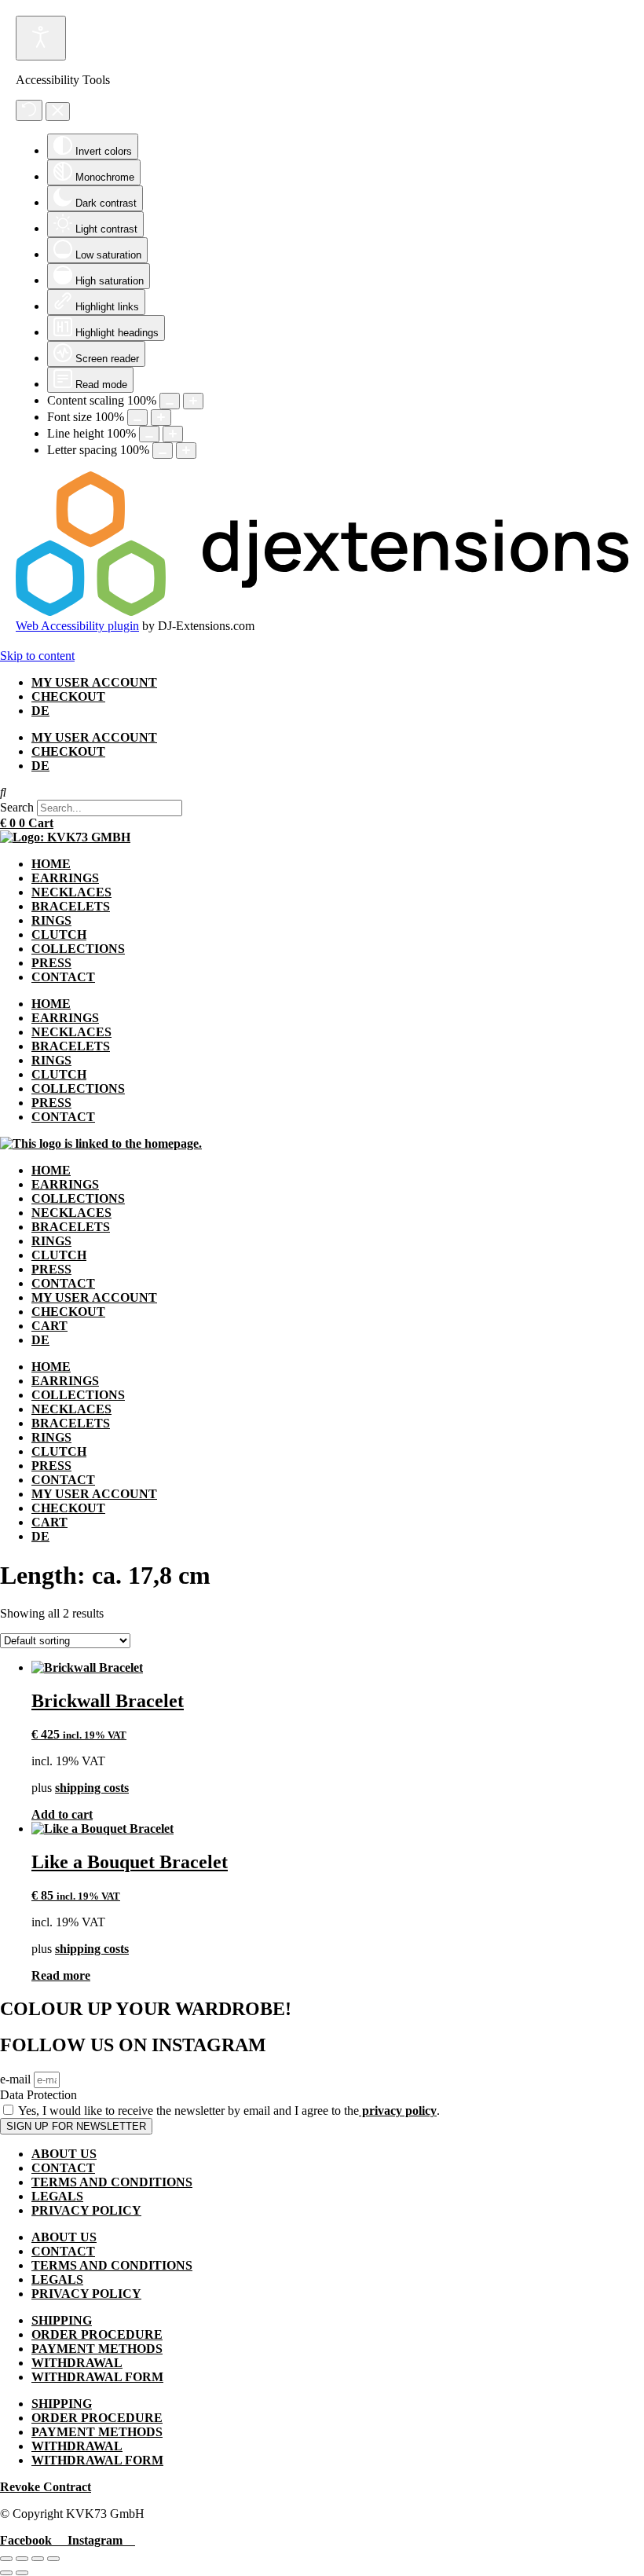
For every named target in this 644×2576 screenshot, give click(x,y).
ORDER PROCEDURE (97, 2334)
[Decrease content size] (170, 401)
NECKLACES (71, 892)
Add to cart (62, 1814)
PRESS (51, 963)
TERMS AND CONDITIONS (112, 2182)
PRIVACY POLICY (86, 2210)
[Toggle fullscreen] (22, 2559)
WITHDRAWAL (77, 2363)
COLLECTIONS (78, 949)
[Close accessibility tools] (58, 112)
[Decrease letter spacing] (163, 451)
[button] (322, 793)
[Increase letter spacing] (186, 451)
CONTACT (63, 977)
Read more (61, 1975)
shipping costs (92, 1788)
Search (17, 807)
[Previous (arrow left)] (6, 2573)
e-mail (17, 2079)
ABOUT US (64, 2154)
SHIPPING (62, 2320)
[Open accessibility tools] (41, 38)
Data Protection (38, 2095)
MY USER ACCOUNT (94, 682)
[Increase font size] (161, 418)
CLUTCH (59, 934)
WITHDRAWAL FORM (97, 2377)
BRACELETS (71, 906)
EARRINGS (65, 878)
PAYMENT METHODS (97, 2349)
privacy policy (398, 2111)
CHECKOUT (68, 696)
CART (49, 1326)
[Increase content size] (193, 401)
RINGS (51, 920)
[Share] (38, 2559)
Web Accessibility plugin (77, 626)
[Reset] (29, 110)
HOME (51, 864)
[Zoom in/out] (6, 2559)
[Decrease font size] (137, 418)
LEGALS (57, 2196)
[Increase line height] (173, 434)
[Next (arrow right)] (22, 2573)
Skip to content (37, 656)
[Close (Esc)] (53, 2559)
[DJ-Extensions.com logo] (322, 612)
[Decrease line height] (149, 434)
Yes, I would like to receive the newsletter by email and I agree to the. (229, 2111)
